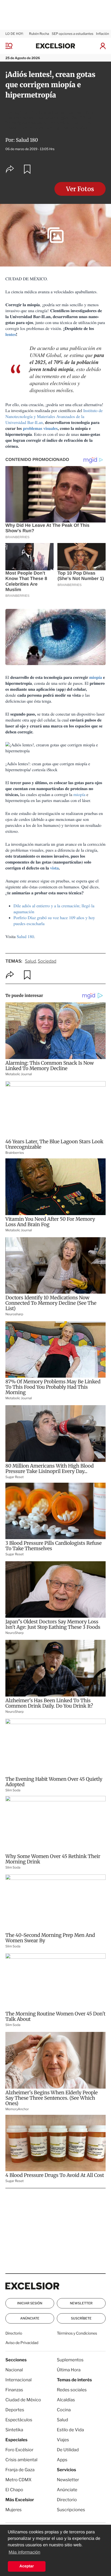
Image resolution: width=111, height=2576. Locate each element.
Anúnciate (30, 2318)
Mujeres (13, 2510)
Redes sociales (72, 2390)
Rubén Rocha (39, 34)
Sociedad (47, 961)
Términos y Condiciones (77, 2333)
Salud (30, 961)
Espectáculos (19, 2420)
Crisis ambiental (21, 2460)
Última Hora (69, 2370)
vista (54, 868)
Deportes (15, 2410)
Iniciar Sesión (30, 2303)
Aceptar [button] (27, 2566)
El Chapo (14, 2490)
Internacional (18, 2380)
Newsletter (81, 2303)
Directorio (14, 2333)
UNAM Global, (47, 355)
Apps (62, 2460)
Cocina (64, 2410)
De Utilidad (68, 2450)
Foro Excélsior (20, 2450)
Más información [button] (24, 2552)
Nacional (14, 2370)
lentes (11, 334)
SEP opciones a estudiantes (72, 34)
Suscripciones (71, 2510)
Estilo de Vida (70, 2430)
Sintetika (14, 2430)
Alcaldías (66, 2400)
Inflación (103, 34)
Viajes (63, 2440)
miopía (96, 677)
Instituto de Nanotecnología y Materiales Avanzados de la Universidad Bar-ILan (54, 417)
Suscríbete (81, 2318)
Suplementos (70, 2360)
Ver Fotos (80, 189)
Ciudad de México (23, 2400)
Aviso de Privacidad (22, 2343)
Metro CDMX (18, 2480)
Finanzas (14, 2390)
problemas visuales (40, 428)
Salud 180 (27, 140)
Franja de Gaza (20, 2470)
